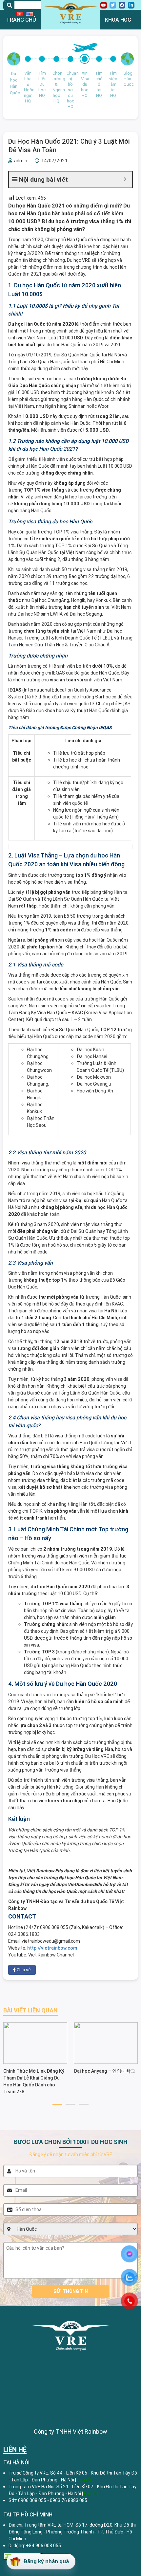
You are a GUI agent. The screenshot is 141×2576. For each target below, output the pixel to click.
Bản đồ (91, 2494)
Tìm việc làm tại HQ (113, 84)
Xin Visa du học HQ (85, 84)
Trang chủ (21, 20)
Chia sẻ (23, 1970)
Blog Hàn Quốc (127, 79)
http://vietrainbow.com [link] (52, 1948)
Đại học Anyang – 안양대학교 (104, 2071)
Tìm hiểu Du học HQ (42, 84)
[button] (57, 2104)
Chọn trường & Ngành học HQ (56, 87)
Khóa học (118, 20)
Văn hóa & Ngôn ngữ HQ (28, 87)
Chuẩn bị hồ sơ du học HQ (70, 90)
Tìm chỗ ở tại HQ (99, 84)
